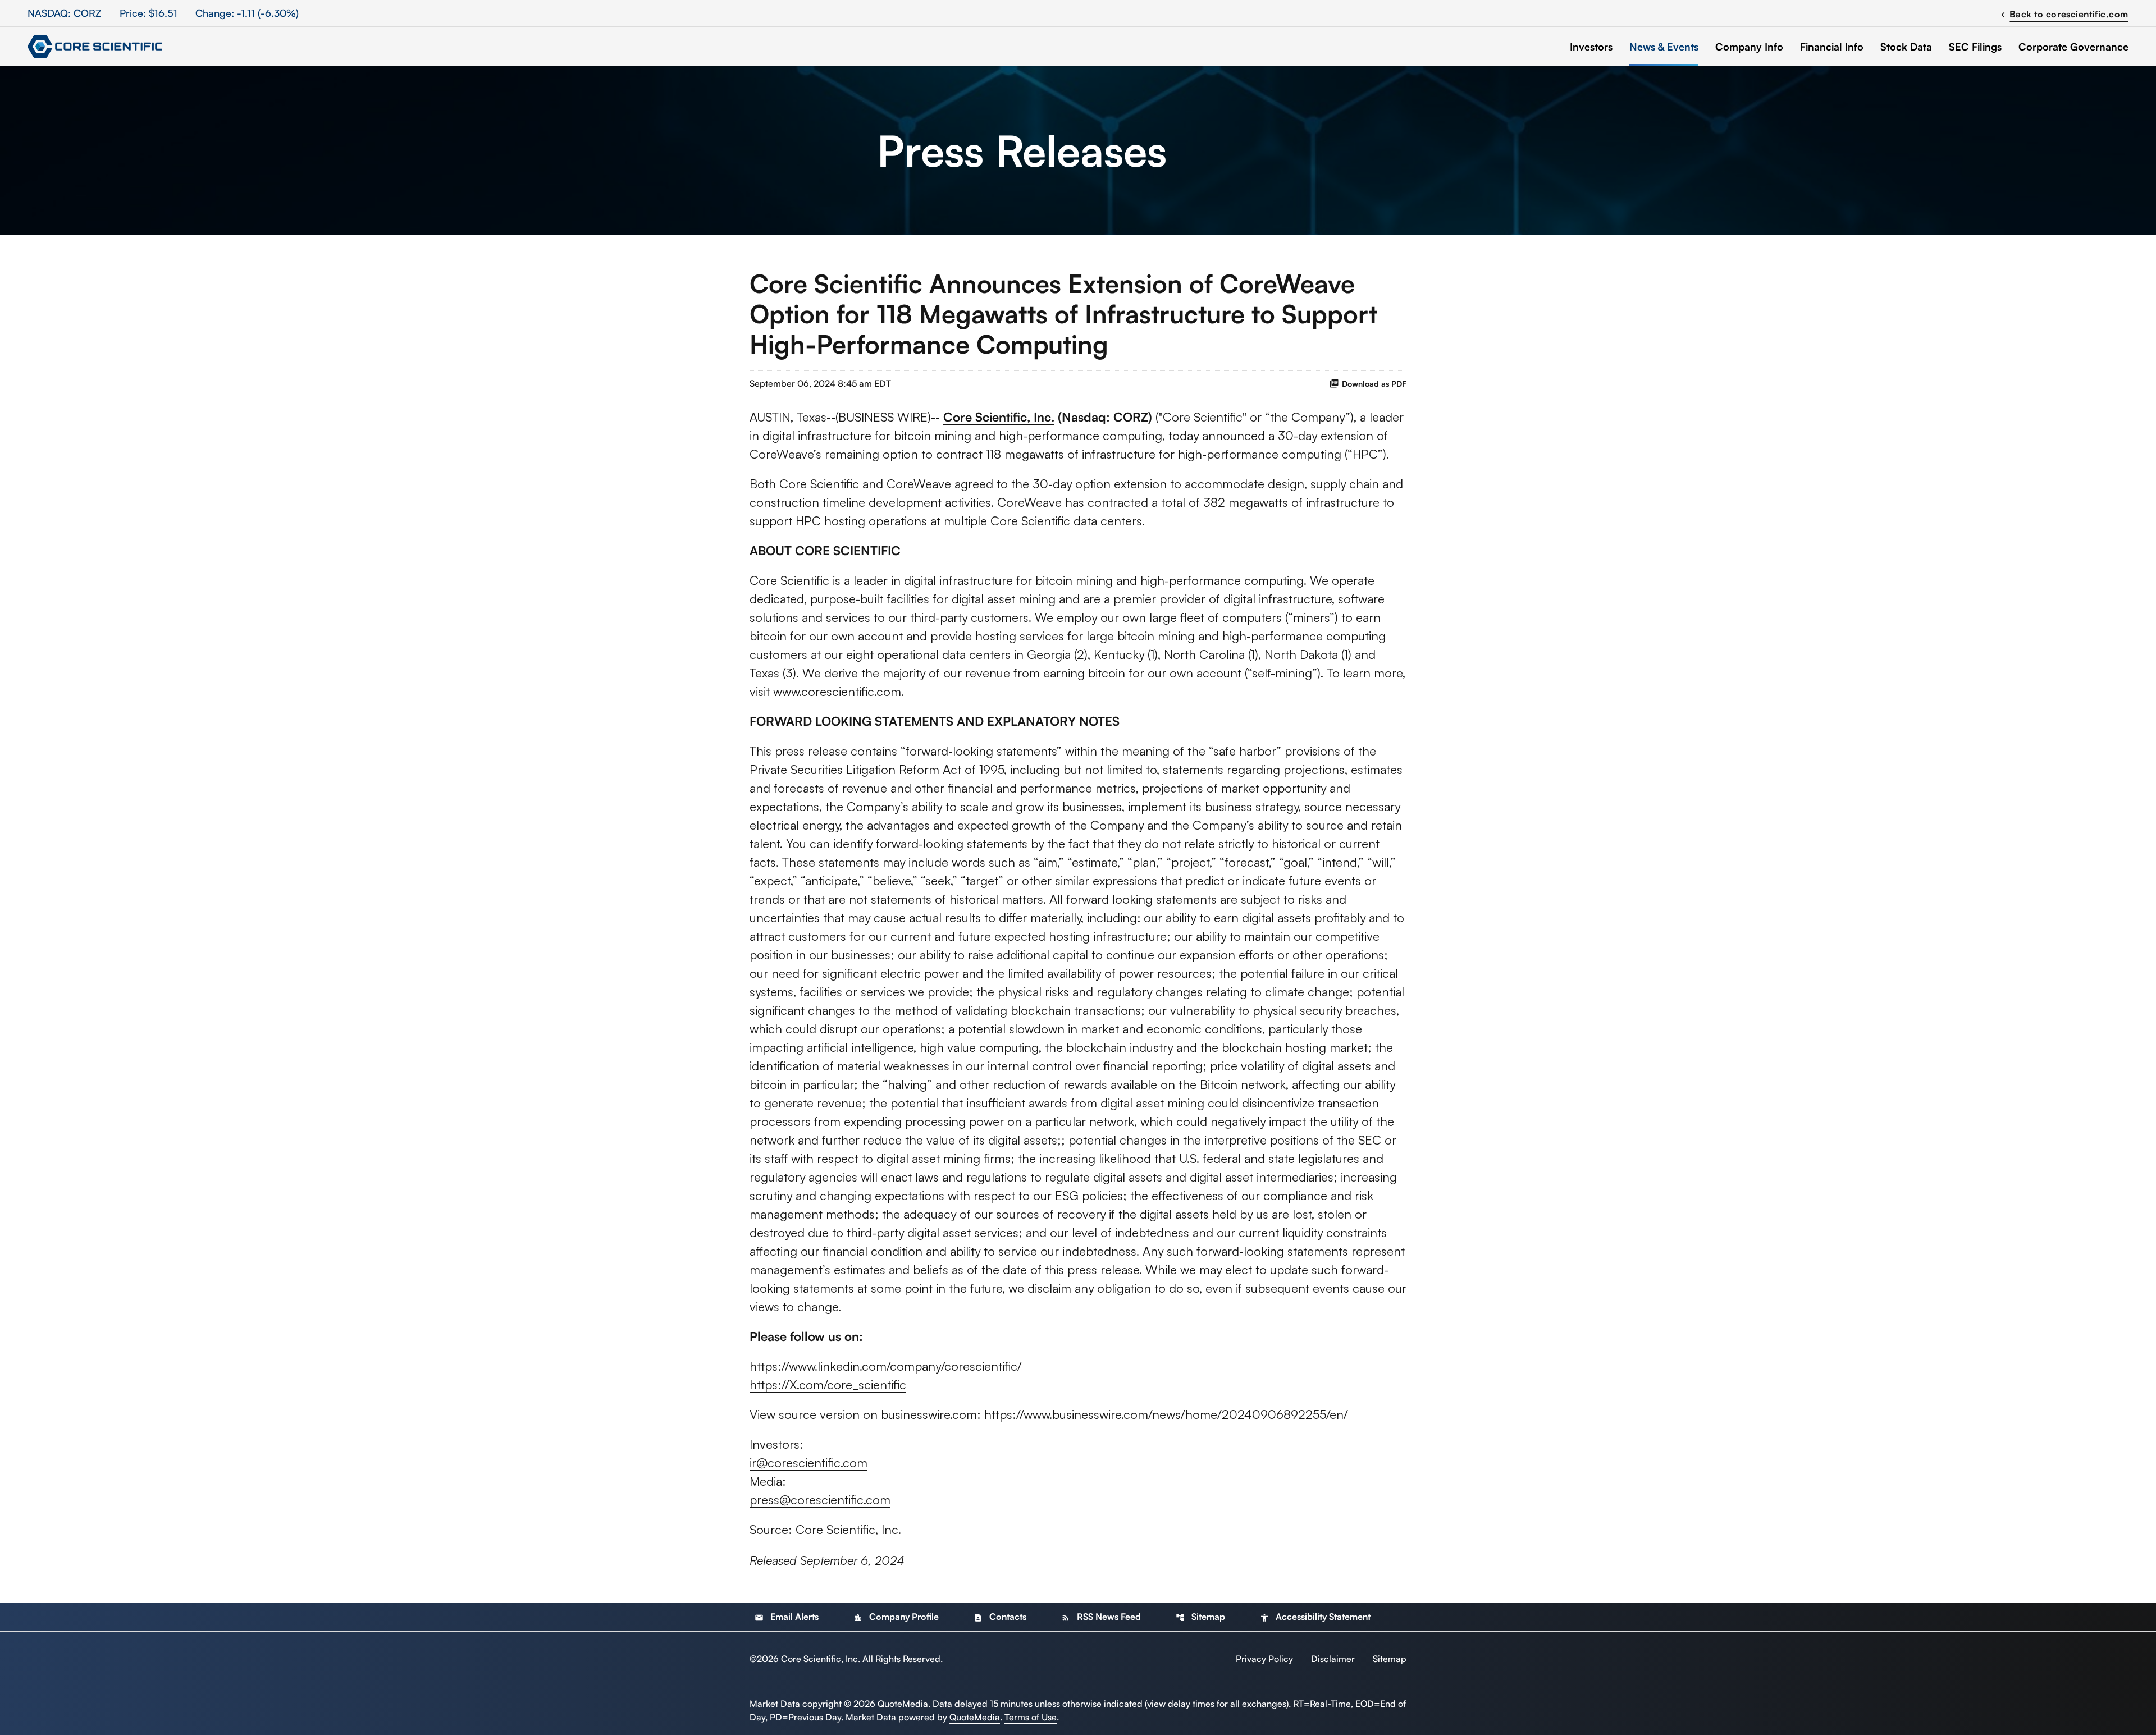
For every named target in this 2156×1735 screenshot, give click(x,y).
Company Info (1749, 47)
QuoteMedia (903, 1704)
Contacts (1000, 1617)
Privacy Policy (1264, 1659)
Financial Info (1832, 47)
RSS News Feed (1101, 1617)
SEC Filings (1975, 47)
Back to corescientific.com (2063, 13)
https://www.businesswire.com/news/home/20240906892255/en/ (1166, 1414)
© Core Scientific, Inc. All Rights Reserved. (846, 1659)
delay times (1191, 1704)
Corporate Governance (2073, 47)
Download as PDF (1374, 384)
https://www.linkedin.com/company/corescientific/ (886, 1366)
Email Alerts (787, 1617)
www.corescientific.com (837, 691)
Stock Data (1906, 47)
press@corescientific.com (820, 1500)
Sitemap (1200, 1617)
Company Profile (896, 1617)
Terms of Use (1031, 1717)
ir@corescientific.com (808, 1462)
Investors (1591, 47)
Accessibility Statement (1315, 1617)
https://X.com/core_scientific (828, 1384)
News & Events (1664, 47)
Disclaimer (1333, 1659)
